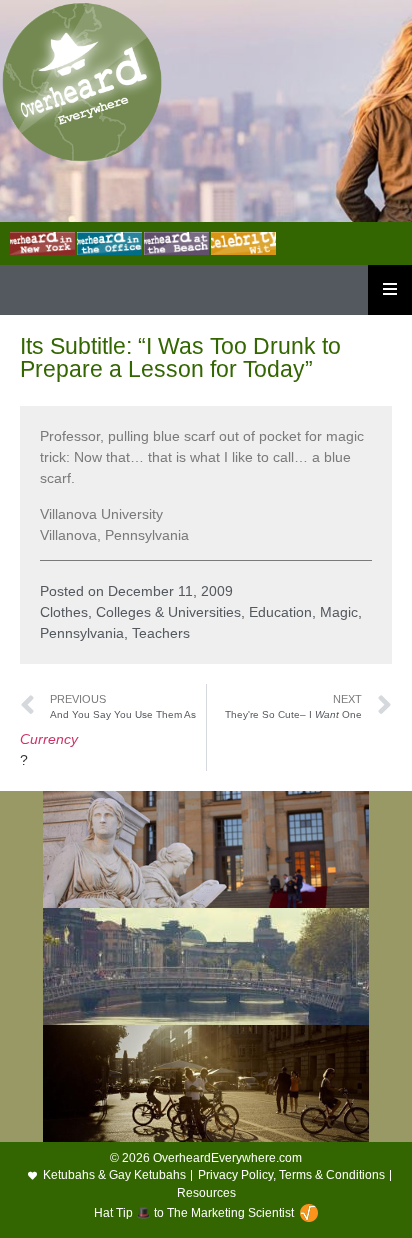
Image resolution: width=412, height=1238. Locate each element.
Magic (339, 612)
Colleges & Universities (168, 612)
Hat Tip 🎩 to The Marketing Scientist (194, 1213)
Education (280, 612)
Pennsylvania (82, 633)
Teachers (161, 633)
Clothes (64, 612)
